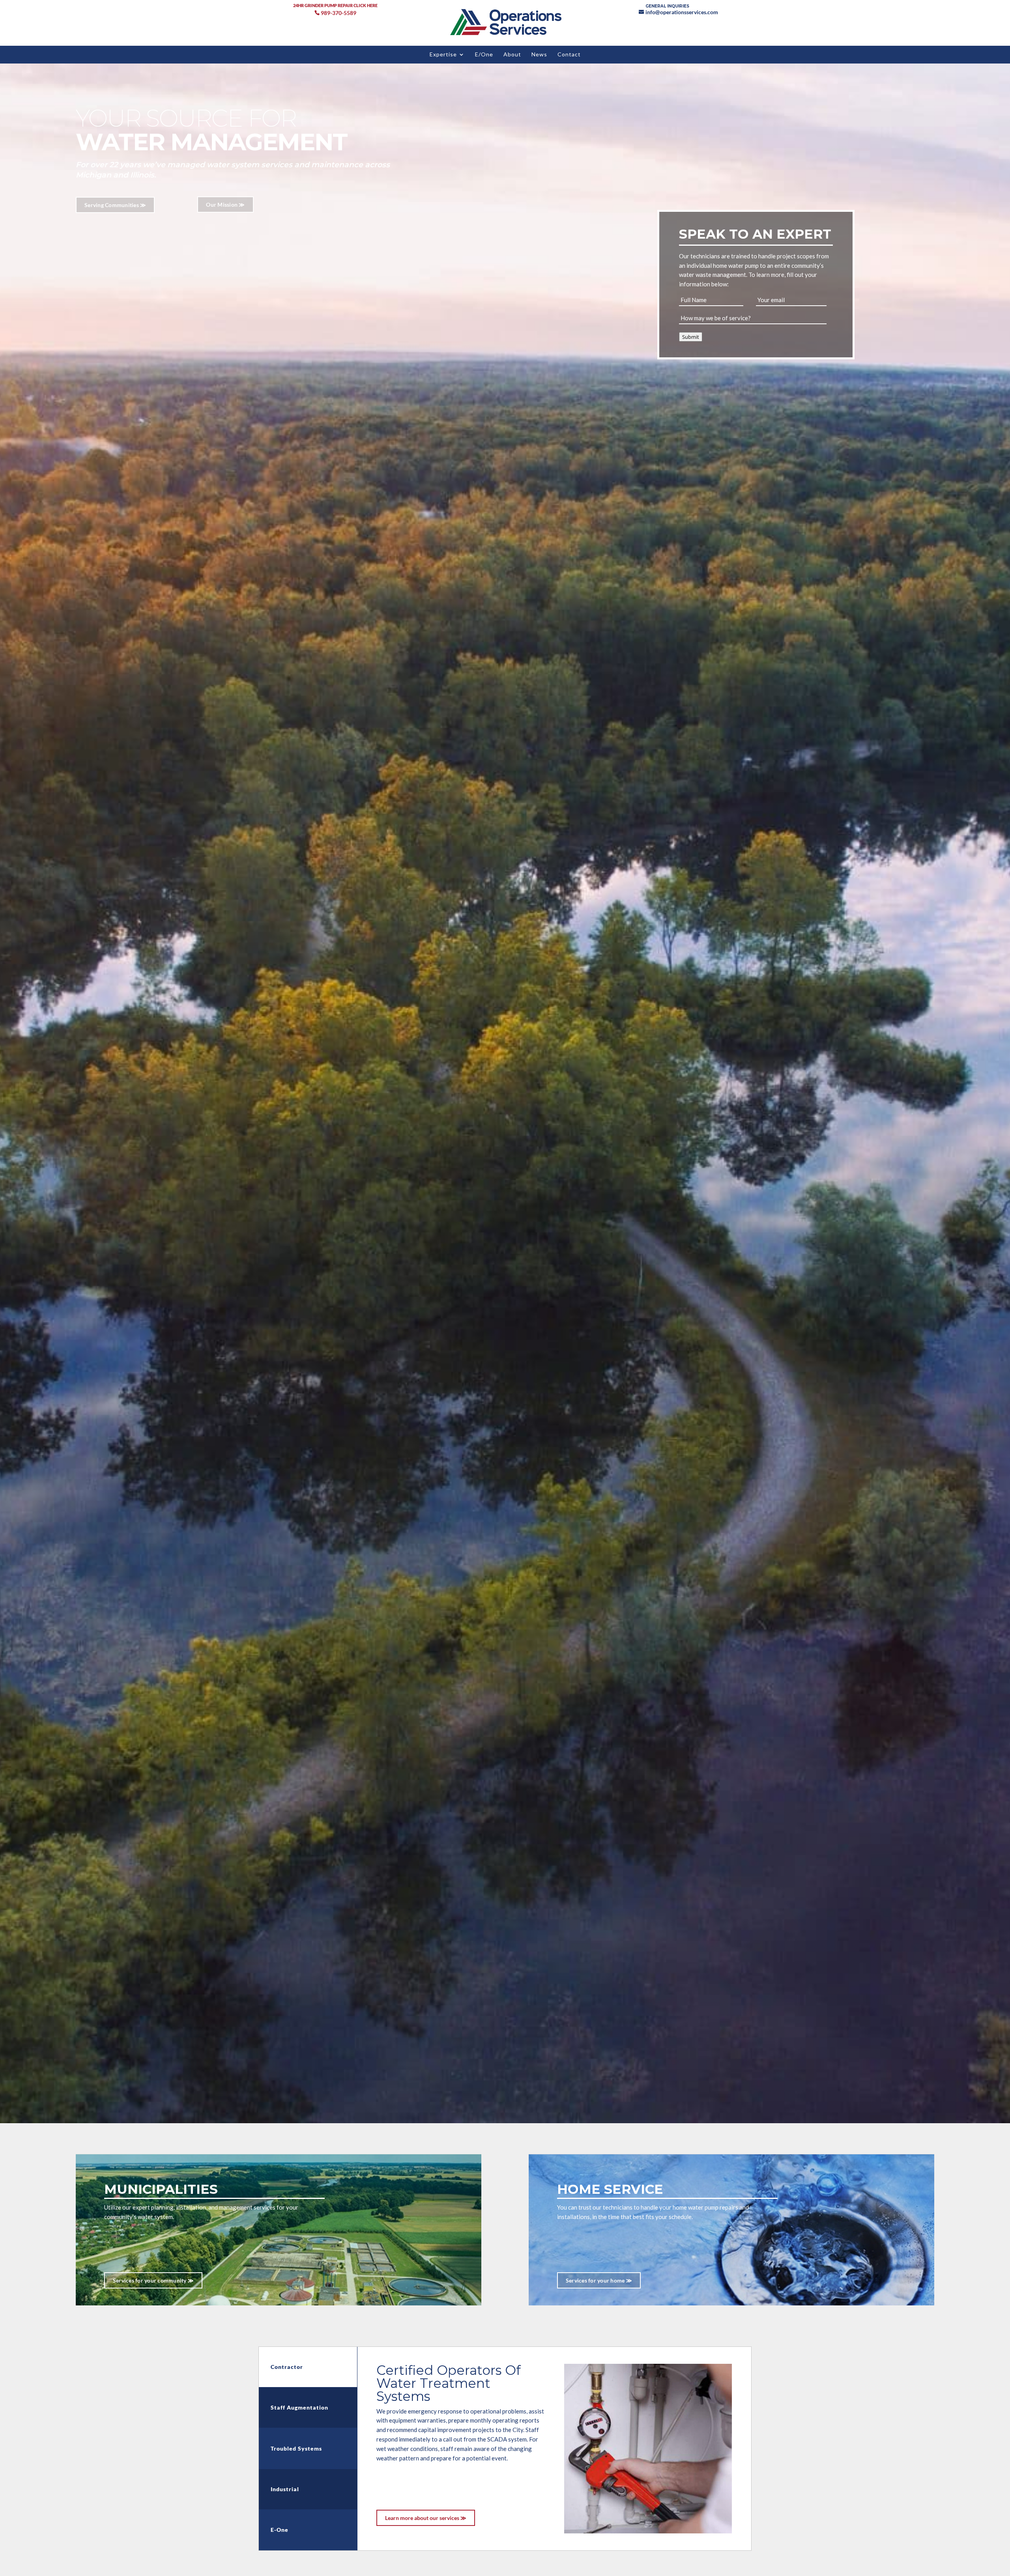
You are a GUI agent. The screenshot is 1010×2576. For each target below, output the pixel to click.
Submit (691, 337)
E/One (484, 55)
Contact (569, 55)
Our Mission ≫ (225, 205)
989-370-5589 (339, 13)
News (539, 55)
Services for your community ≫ (153, 2280)
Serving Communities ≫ (115, 205)
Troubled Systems (296, 2448)
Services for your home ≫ (599, 2280)
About (512, 55)
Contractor (287, 2367)
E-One (280, 2530)
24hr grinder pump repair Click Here (335, 5)
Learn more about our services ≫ (426, 2518)
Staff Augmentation (299, 2407)
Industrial (285, 2489)
